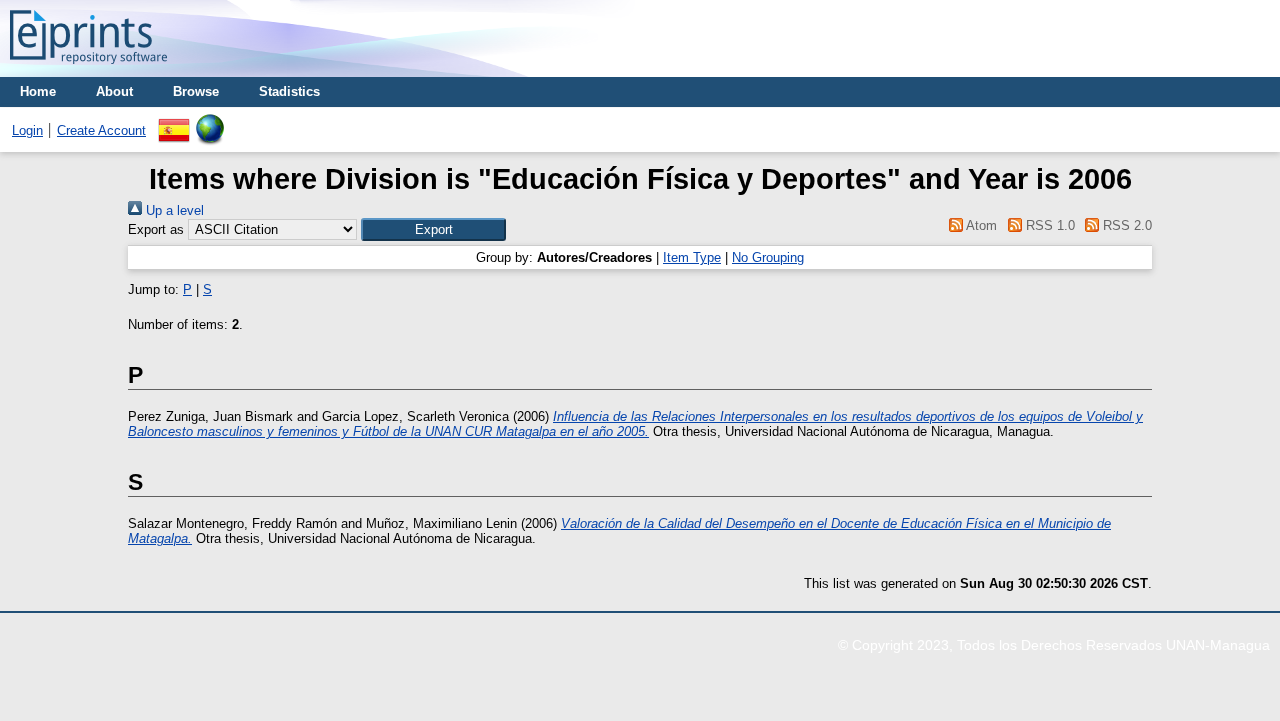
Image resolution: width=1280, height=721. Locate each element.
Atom (980, 225)
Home (38, 91)
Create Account (101, 130)
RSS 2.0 (1125, 225)
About (114, 91)
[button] (433, 229)
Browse (196, 91)
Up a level (173, 210)
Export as (156, 229)
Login (27, 130)
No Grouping (768, 257)
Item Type (692, 257)
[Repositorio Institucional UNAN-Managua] (88, 69)
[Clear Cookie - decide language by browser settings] (210, 121)
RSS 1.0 (1048, 225)
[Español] (174, 121)
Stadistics (289, 91)
